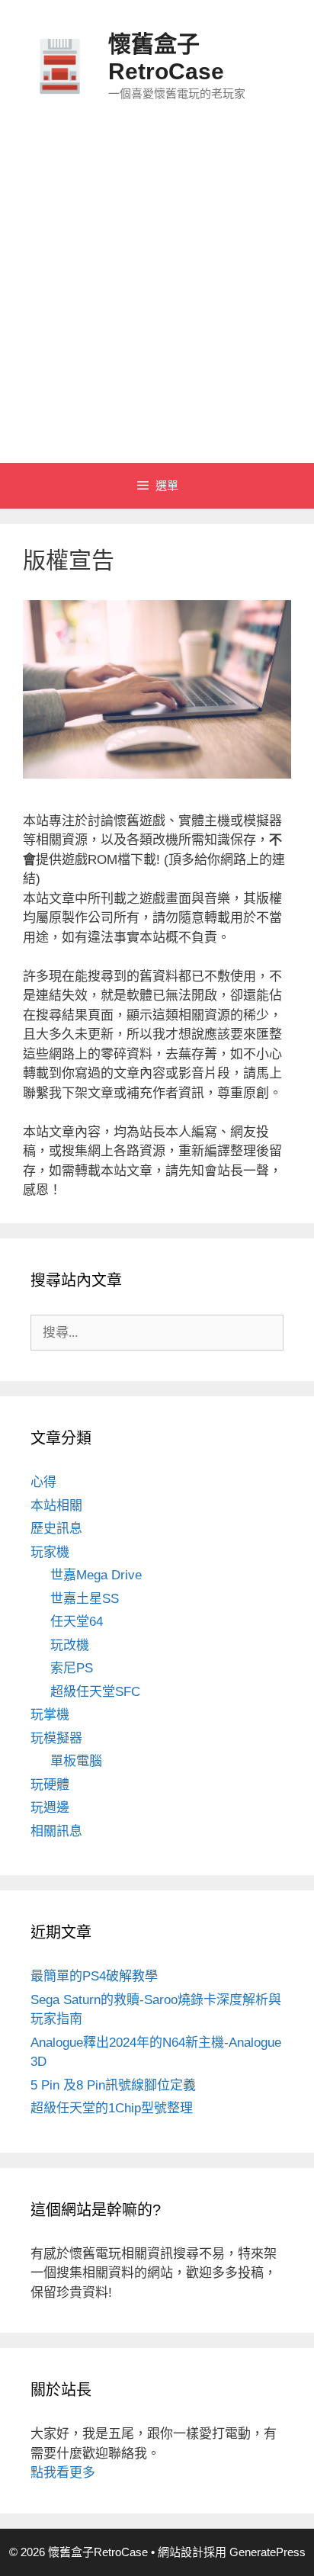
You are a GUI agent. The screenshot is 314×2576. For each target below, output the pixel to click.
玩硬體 (50, 1785)
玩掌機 (50, 1715)
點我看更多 (63, 2473)
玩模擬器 (56, 1738)
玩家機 (50, 1552)
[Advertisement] (157, 298)
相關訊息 (56, 1831)
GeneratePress (268, 2552)
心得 (43, 1482)
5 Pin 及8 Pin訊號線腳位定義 (113, 2085)
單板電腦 (76, 1761)
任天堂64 (77, 1622)
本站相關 (56, 1506)
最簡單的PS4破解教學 (94, 1976)
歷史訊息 (56, 1529)
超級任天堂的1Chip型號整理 (112, 2108)
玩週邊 (50, 1808)
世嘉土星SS (85, 1599)
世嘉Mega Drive (96, 1575)
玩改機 (70, 1645)
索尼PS (72, 1668)
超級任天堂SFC (95, 1692)
